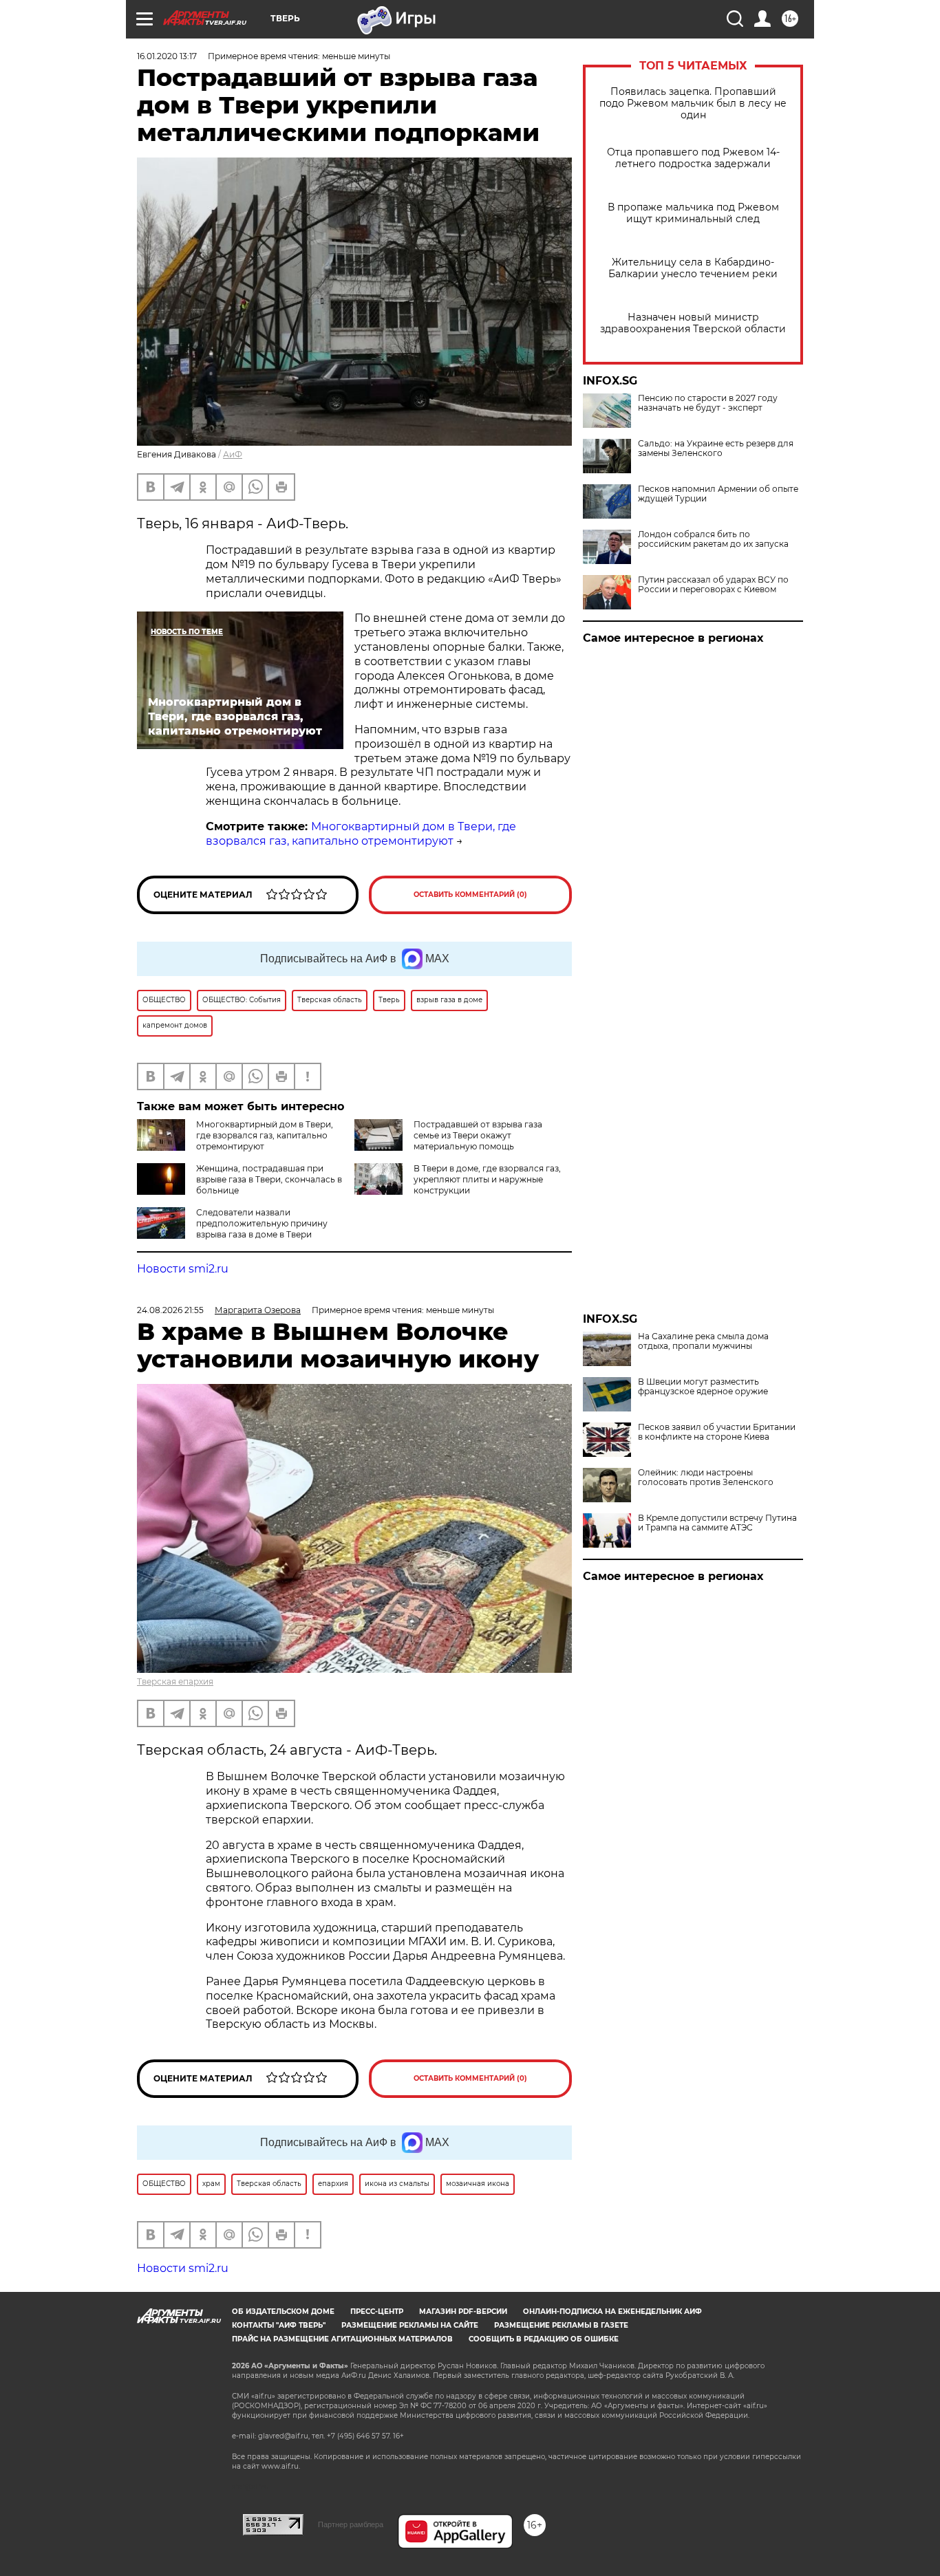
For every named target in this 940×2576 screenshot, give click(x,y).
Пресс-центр (377, 2312)
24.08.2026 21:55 (170, 1310)
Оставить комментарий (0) (470, 895)
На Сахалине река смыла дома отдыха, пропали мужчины (703, 1341)
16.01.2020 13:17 (167, 56)
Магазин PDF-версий (463, 2312)
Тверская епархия (175, 1681)
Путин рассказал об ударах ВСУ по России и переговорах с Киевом (713, 585)
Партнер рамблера (351, 2524)
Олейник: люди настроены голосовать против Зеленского (706, 1478)
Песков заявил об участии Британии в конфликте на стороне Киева (717, 1432)
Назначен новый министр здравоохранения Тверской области (693, 323)
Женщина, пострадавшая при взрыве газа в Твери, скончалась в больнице (269, 1179)
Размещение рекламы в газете (561, 2325)
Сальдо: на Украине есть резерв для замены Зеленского (716, 448)
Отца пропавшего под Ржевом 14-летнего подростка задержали (693, 158)
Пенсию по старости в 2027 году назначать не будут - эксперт (708, 403)
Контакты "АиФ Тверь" (279, 2325)
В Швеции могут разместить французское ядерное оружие (703, 1387)
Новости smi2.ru (183, 1269)
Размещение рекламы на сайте (410, 2325)
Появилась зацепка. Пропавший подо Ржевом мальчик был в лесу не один (693, 104)
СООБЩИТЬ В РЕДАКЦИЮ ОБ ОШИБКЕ (544, 2339)
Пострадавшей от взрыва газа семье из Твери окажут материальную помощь (478, 1135)
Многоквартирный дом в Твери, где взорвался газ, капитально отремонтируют (361, 834)
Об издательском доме (283, 2312)
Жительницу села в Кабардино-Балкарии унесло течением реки (693, 268)
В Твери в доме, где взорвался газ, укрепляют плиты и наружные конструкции (487, 1179)
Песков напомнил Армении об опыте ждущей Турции (718, 494)
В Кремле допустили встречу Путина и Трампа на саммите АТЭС (717, 1523)
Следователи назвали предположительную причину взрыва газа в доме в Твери (262, 1223)
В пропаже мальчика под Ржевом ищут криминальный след (693, 213)
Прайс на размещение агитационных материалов (342, 2339)
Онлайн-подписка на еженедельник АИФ (612, 2312)
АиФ (233, 454)
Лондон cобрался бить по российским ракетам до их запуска (713, 539)
